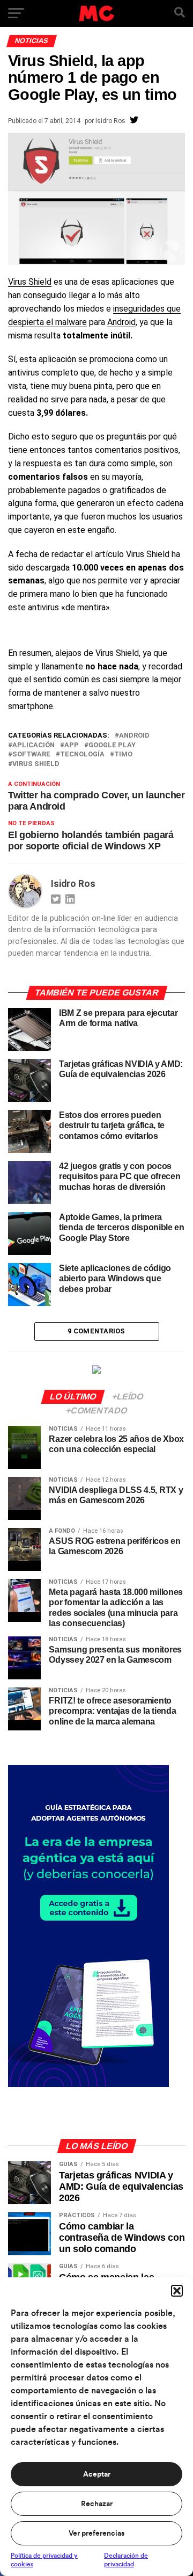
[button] (177, 2291)
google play (112, 745)
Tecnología (82, 755)
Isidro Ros (110, 121)
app (72, 745)
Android (121, 322)
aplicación (34, 745)
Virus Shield (30, 282)
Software (31, 755)
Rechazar (97, 2504)
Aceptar (97, 2474)
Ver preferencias (96, 2534)
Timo (123, 755)
